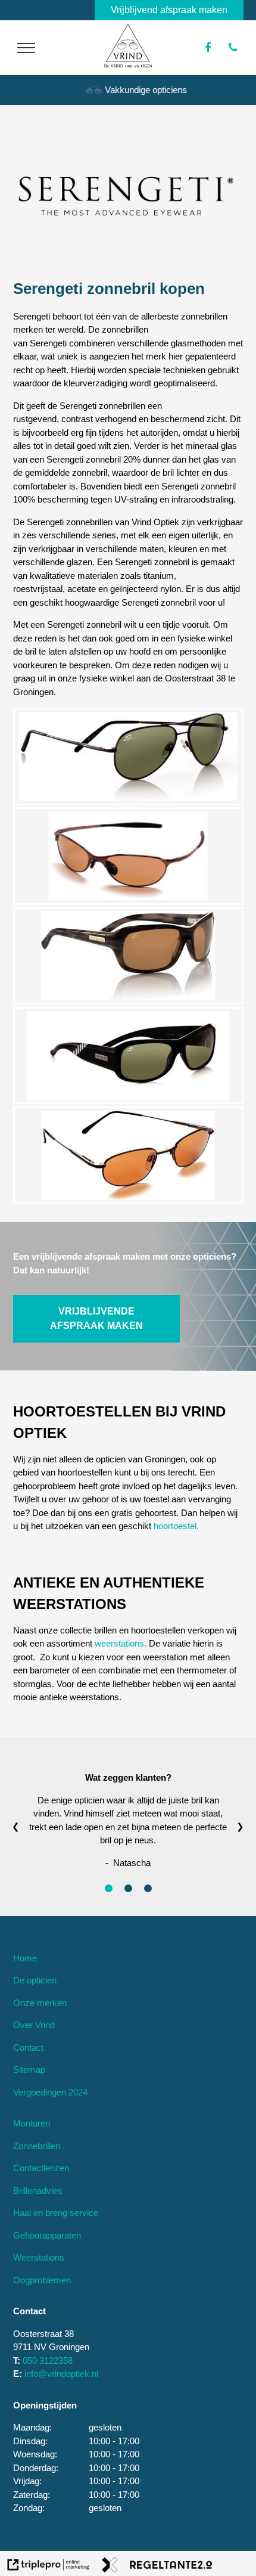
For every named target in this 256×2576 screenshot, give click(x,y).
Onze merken (40, 2003)
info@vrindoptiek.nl (61, 2374)
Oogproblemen (42, 2280)
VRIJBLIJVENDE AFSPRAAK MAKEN (96, 1318)
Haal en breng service (56, 2213)
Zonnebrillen (37, 2146)
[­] (26, 48)
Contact (28, 2048)
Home (25, 1958)
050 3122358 (48, 2360)
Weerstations (39, 2257)
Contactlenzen (41, 2168)
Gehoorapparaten (47, 2235)
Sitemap (29, 2070)
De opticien (35, 1980)
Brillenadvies (38, 2191)
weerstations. (121, 1643)
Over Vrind (34, 2025)
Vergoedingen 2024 (50, 2092)
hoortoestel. (176, 1526)
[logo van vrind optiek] (128, 65)
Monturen (32, 2123)
